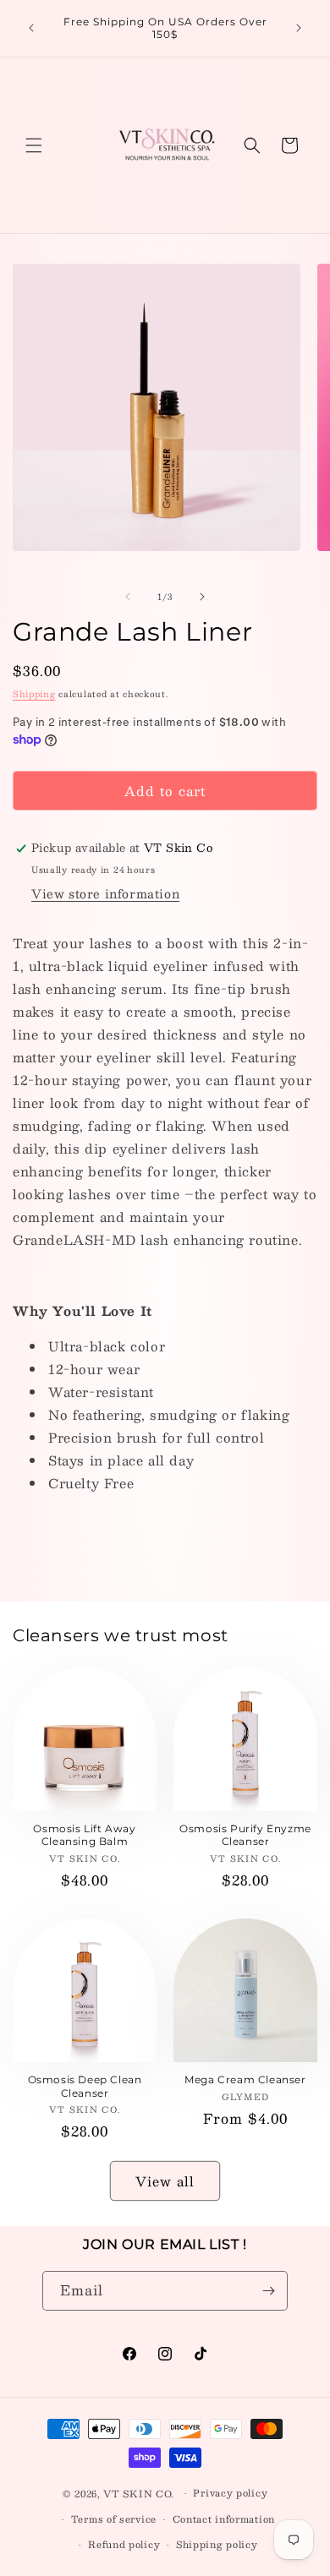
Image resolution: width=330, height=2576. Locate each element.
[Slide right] (202, 597)
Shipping (34, 693)
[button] (34, 145)
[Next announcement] (299, 28)
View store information (105, 893)
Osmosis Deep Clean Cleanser (85, 2086)
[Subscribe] (268, 2291)
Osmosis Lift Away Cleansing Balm (84, 1835)
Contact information (224, 2519)
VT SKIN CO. (139, 2494)
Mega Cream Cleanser (245, 2079)
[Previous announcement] (31, 28)
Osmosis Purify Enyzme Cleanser (245, 1835)
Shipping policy (217, 2544)
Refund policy (124, 2544)
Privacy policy (230, 2493)
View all (165, 2181)
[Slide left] (128, 597)
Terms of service (114, 2519)
